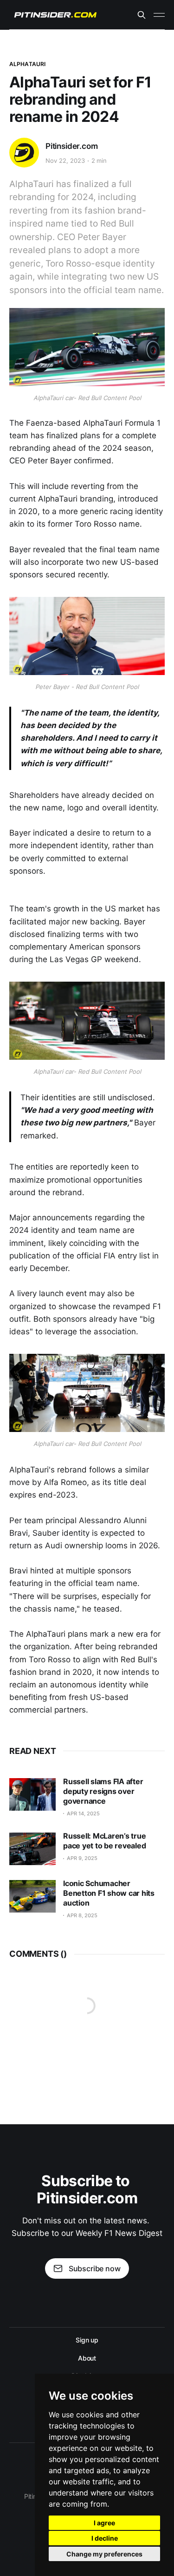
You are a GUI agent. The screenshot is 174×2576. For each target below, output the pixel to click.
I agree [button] (104, 2523)
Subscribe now (95, 2268)
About (87, 2358)
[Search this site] (142, 15)
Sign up (87, 2340)
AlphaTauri (27, 64)
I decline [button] (105, 2538)
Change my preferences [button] (104, 2554)
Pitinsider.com (72, 146)
